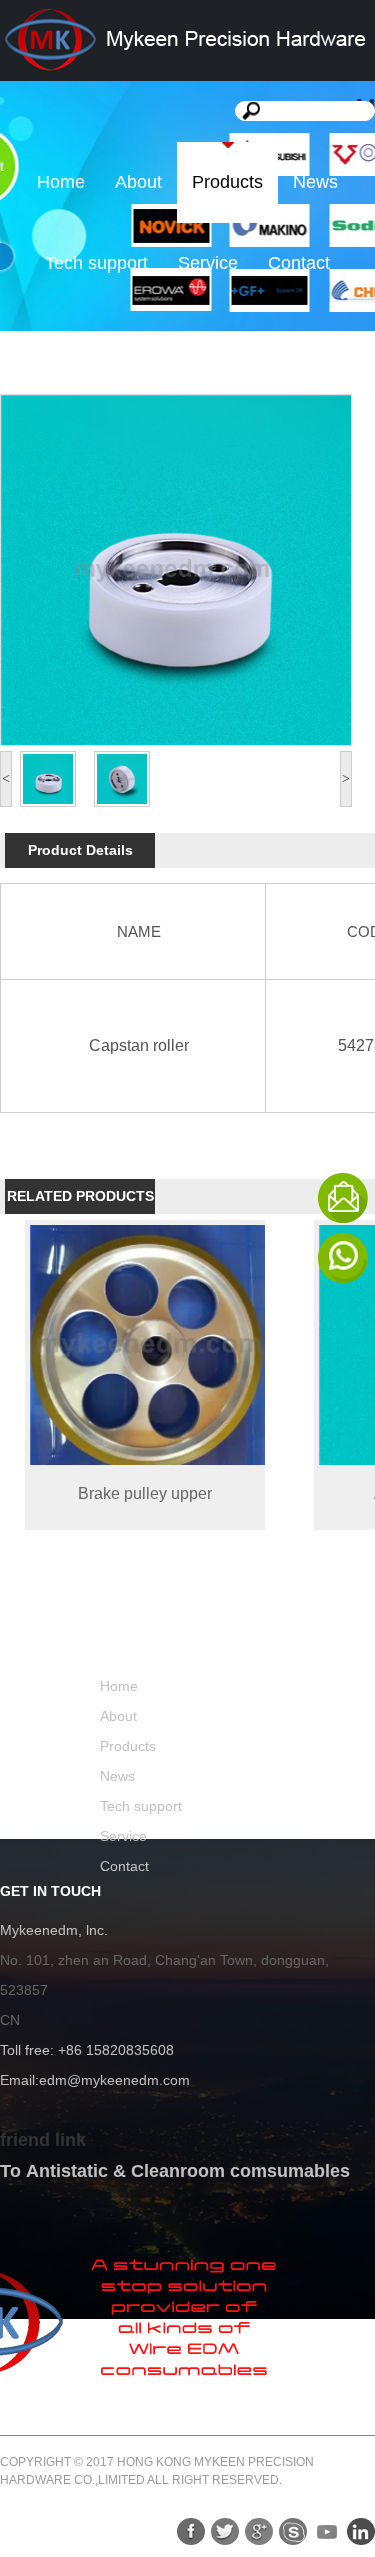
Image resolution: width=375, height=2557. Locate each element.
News (315, 182)
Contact (299, 263)
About (138, 182)
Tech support (96, 263)
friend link (43, 2140)
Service (208, 263)
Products (227, 182)
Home (61, 182)
